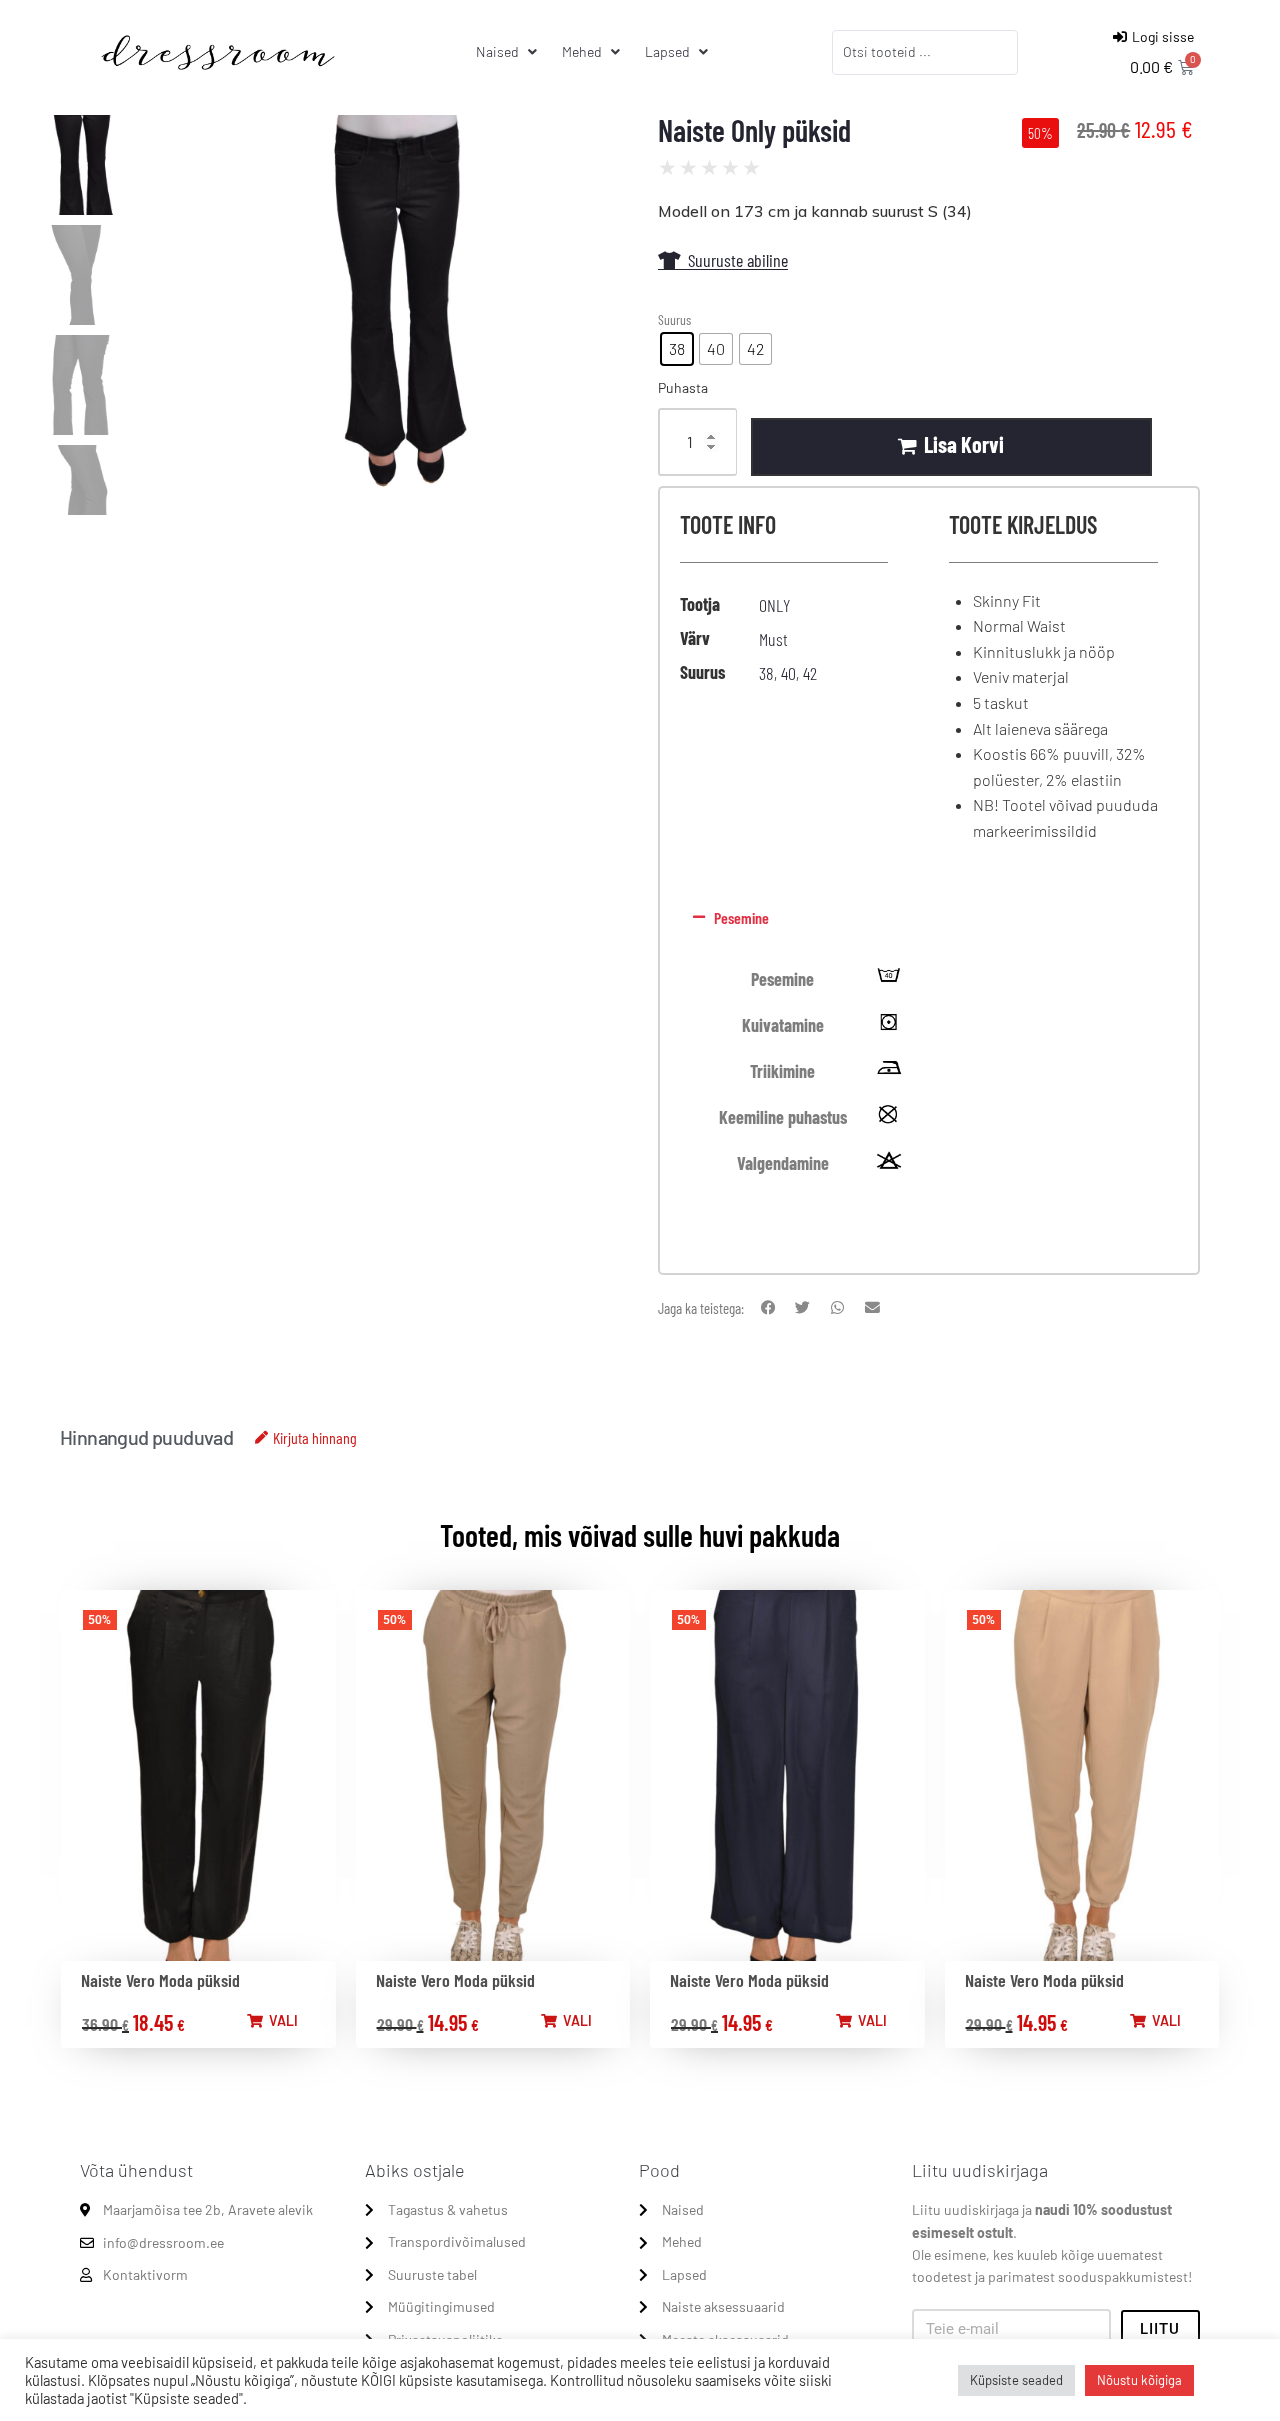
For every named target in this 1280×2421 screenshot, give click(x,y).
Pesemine (741, 917)
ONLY (774, 605)
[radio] (677, 349)
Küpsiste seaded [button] (1016, 2380)
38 (766, 673)
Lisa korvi (964, 444)
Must (773, 639)
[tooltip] (889, 980)
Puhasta (683, 387)
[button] (925, 918)
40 (788, 673)
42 (810, 673)
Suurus (674, 319)
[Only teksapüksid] (389, 315)
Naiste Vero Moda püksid (160, 1980)
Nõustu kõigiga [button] (1139, 2380)
